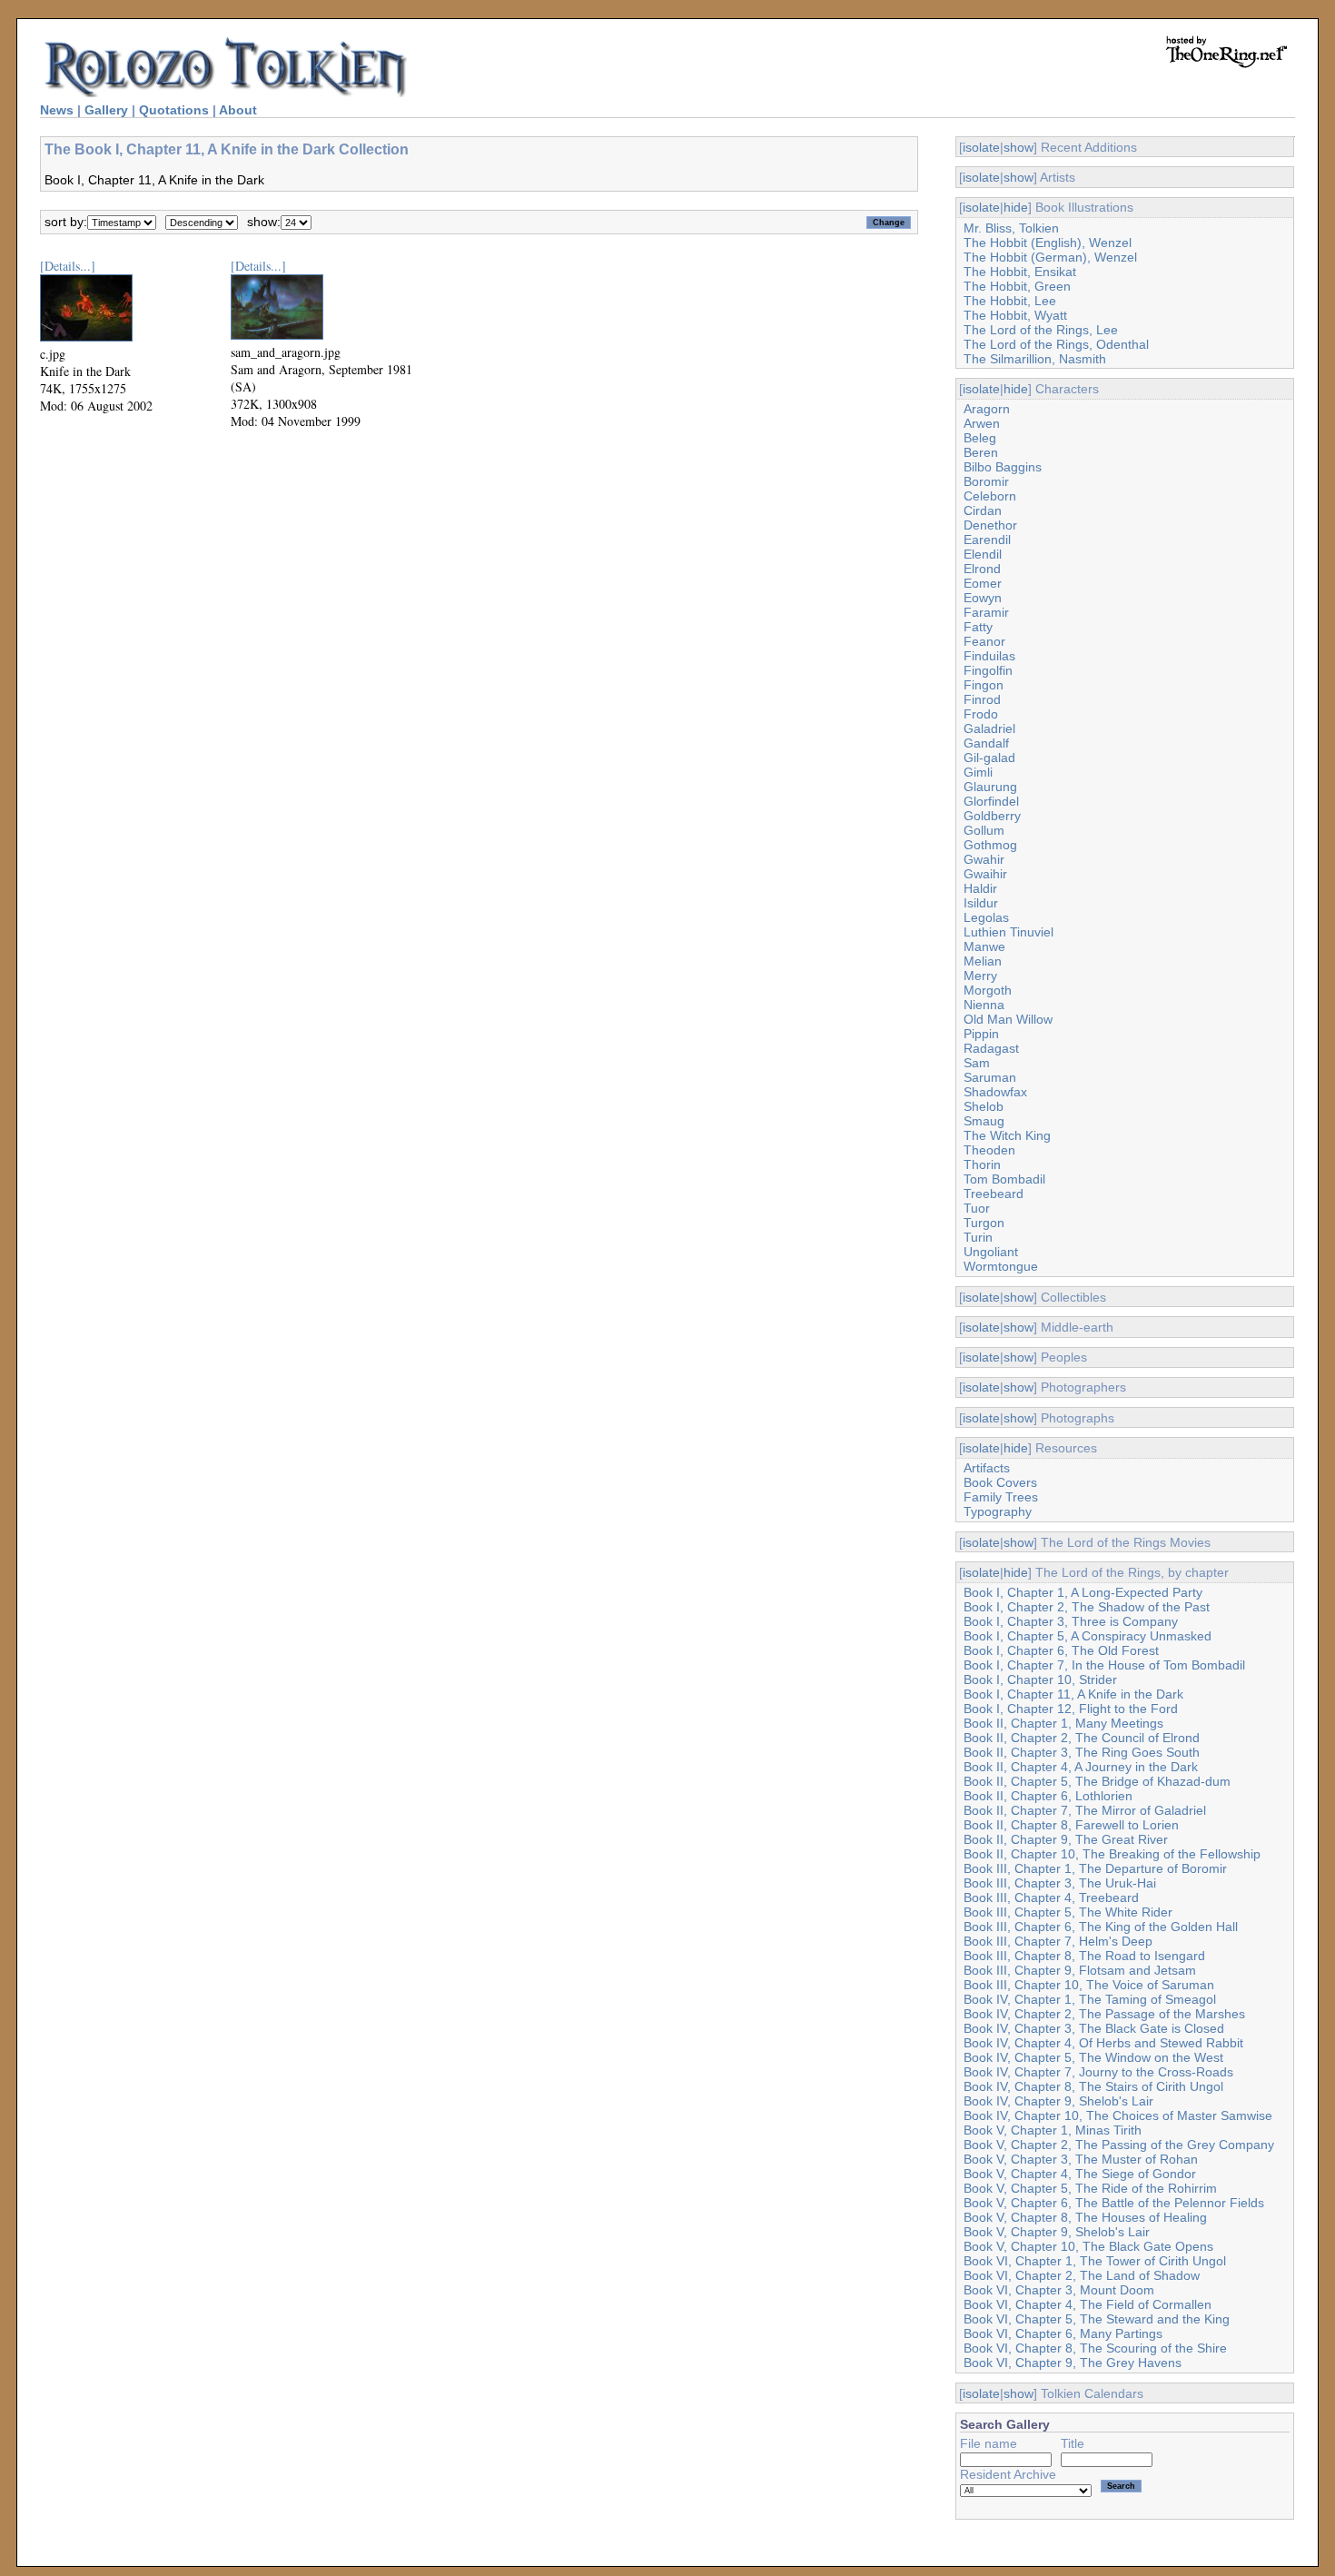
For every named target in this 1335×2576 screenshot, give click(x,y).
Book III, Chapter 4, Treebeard (1051, 1897)
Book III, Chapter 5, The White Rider (1068, 1912)
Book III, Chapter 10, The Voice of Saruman (1089, 1985)
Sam (977, 1063)
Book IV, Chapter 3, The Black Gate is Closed (1094, 2028)
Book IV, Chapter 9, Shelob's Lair (1058, 2101)
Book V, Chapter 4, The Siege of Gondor (1080, 2174)
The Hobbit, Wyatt (1015, 315)
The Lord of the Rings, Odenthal (1056, 344)
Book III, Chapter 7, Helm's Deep (1058, 1941)
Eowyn (983, 598)
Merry (980, 976)
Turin (978, 1237)
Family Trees (1001, 1497)
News (57, 110)
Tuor (977, 1208)
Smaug (984, 1121)
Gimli (978, 772)
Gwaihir (985, 874)
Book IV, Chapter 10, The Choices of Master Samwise (1118, 2115)
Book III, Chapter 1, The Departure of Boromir (1095, 1868)
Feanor (984, 641)
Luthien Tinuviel (1009, 932)
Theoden (989, 1150)
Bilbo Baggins (1003, 467)
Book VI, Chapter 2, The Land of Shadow (1082, 2275)
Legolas (986, 917)
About (238, 110)
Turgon (984, 1223)
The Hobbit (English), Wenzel (1048, 243)
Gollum (984, 830)
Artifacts (987, 1468)
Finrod (982, 699)
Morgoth (988, 990)
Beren (981, 452)
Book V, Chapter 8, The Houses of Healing (1085, 2217)
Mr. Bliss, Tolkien (1011, 228)
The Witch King (1007, 1135)
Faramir (986, 612)
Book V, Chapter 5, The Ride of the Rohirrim (1090, 2188)
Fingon (984, 685)
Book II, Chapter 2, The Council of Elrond (1082, 1738)
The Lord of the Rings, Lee (1041, 330)
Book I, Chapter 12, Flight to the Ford (1071, 1709)
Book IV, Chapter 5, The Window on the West (1093, 2057)
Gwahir (984, 859)
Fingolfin (988, 670)
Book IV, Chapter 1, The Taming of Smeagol (1090, 1999)
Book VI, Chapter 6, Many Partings (1063, 2333)
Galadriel (989, 728)
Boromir (986, 481)
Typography (998, 1511)
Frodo (981, 714)
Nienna (984, 1005)
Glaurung (990, 787)
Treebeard (994, 1194)
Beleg (980, 438)
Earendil (987, 540)
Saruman (990, 1077)
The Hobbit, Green (1017, 286)
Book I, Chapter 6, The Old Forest (1061, 1650)
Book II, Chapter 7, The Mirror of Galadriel (1085, 1810)
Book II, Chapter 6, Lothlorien (1048, 1796)
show (1019, 147)
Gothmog (990, 845)
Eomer (983, 583)
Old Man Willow (1008, 1019)
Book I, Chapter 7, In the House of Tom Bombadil (1104, 1665)
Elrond (982, 569)
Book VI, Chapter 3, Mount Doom (1059, 2290)
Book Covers (1000, 1482)
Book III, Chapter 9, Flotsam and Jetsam (1080, 1970)
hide (1016, 207)
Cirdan (983, 510)
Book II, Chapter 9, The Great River (1066, 1839)
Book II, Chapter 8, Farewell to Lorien (1071, 1825)
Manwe (984, 946)
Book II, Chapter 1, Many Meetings (1063, 1723)
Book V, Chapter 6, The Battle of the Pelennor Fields (1114, 2203)
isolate (981, 147)
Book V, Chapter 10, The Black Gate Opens (1088, 2246)
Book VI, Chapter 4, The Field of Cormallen (1088, 2304)
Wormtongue (1001, 1266)
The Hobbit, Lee (1010, 301)
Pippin (981, 1034)
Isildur (981, 903)
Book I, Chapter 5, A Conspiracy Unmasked (1088, 1636)
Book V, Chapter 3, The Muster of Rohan (1081, 2159)
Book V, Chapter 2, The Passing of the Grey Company (1119, 2145)
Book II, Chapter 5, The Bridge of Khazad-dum (1097, 1781)
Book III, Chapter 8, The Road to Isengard (1084, 1956)
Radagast (991, 1048)
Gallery (106, 110)
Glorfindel (991, 801)
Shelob (984, 1106)
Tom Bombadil (1004, 1179)
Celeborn (990, 496)
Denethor (990, 525)
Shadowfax (995, 1092)
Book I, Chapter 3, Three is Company (1071, 1621)
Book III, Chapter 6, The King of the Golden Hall (1101, 1927)
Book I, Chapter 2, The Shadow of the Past (1087, 1607)
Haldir (980, 888)
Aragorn (987, 409)
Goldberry (992, 816)
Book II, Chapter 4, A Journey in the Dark (1081, 1767)
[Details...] (68, 266)
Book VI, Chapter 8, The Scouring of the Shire (1095, 2348)
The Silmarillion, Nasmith (1035, 359)
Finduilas (989, 656)
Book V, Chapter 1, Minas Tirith (1053, 2130)
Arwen (982, 423)
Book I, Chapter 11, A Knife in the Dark (1073, 1694)
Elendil (983, 554)
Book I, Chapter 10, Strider (1040, 1679)
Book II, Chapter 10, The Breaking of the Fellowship (1112, 1854)
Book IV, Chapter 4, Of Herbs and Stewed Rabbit (1103, 2043)
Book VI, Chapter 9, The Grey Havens (1073, 2363)
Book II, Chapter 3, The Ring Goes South (1082, 1752)
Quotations (174, 110)
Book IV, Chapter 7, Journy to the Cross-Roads (1098, 2072)
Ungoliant (991, 1252)
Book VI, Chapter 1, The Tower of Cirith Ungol (1095, 2261)
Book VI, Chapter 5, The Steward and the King (1097, 2319)
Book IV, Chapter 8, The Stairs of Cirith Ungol (1093, 2086)
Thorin (982, 1164)
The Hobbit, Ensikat (1020, 272)
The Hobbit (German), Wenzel (1050, 257)
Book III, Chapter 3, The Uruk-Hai (1060, 1883)
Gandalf (986, 743)
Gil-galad (989, 758)
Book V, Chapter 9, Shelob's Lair (1057, 2232)
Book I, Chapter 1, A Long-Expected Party (1083, 1592)
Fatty (978, 627)
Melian (983, 961)
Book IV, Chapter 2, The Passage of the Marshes (1104, 2014)
